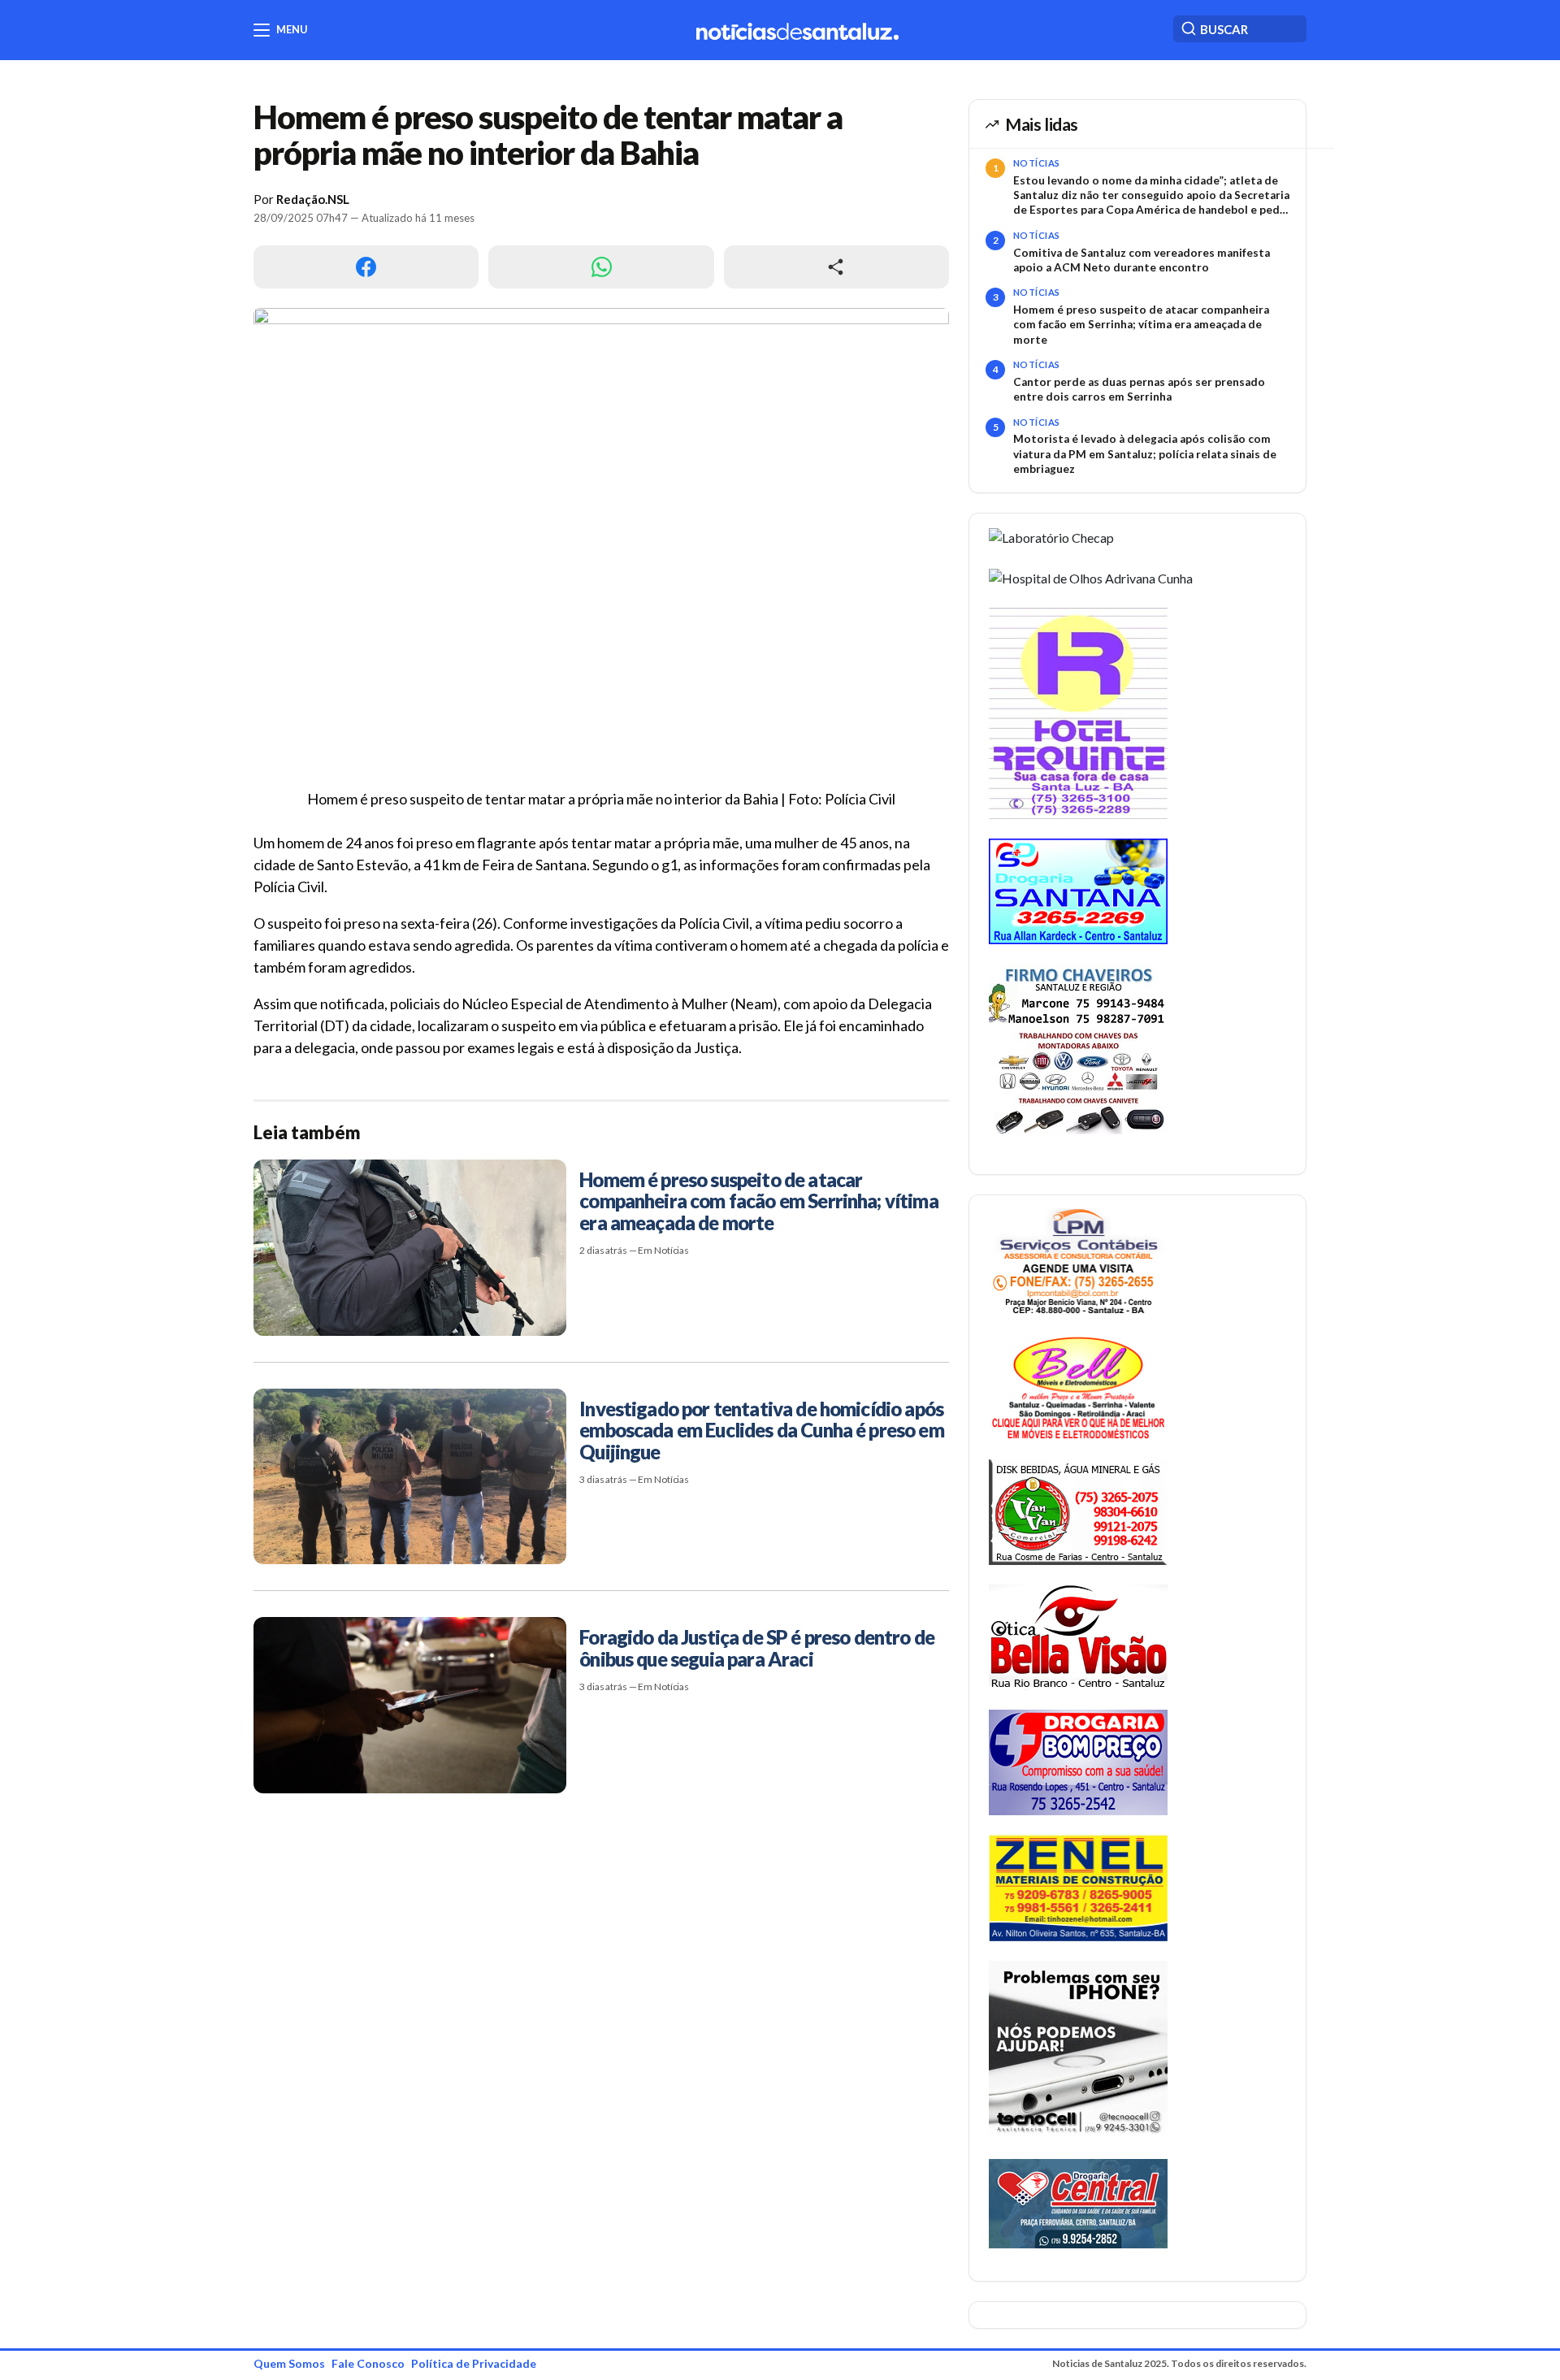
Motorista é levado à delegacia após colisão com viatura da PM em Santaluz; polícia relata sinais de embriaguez (1145, 454)
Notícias (1037, 163)
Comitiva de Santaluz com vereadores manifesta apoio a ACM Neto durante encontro (1142, 260)
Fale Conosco (368, 2363)
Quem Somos (289, 2363)
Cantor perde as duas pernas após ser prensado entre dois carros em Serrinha (1139, 389)
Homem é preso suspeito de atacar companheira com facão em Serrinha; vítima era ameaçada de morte (1141, 325)
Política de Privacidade (474, 2363)
